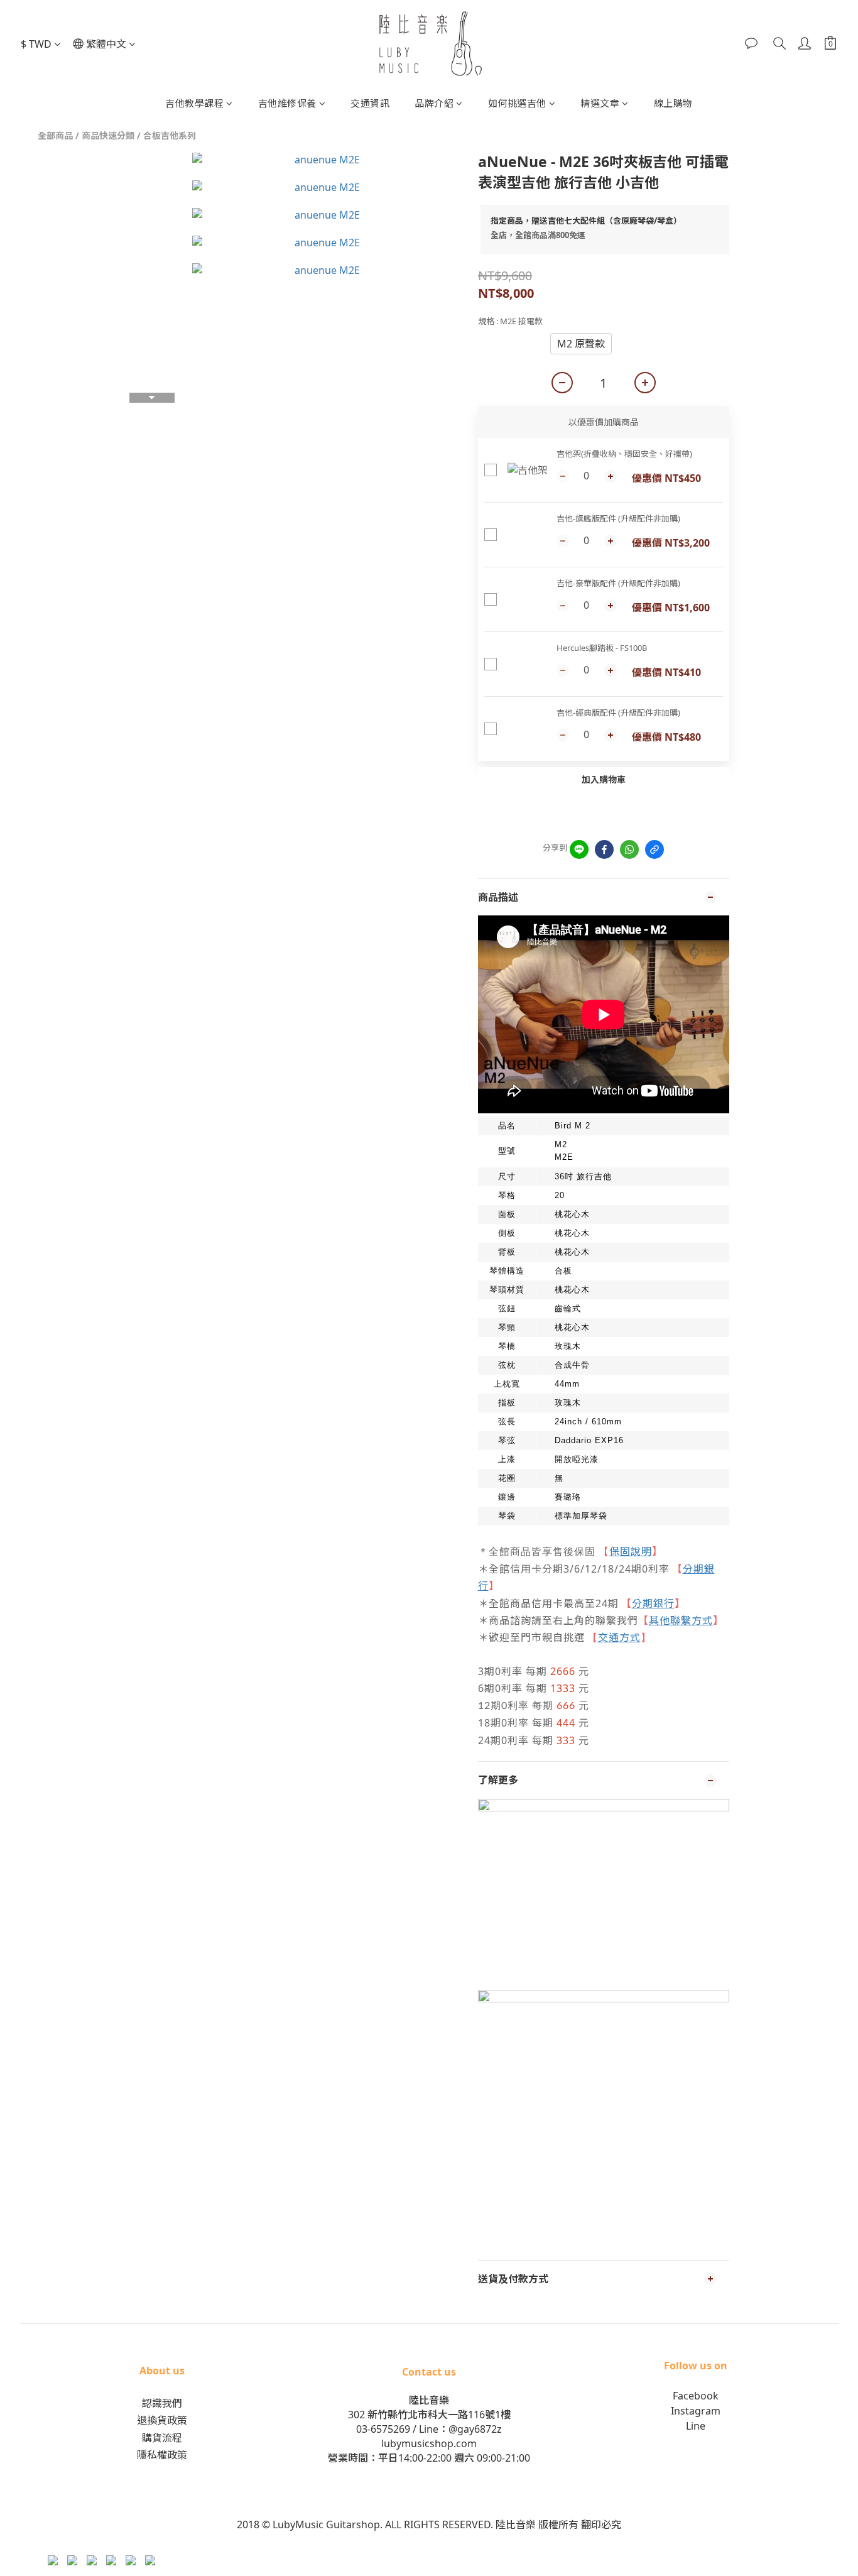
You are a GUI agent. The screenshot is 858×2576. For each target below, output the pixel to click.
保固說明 (631, 1551)
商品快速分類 (108, 135)
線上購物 (673, 103)
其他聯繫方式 (681, 1620)
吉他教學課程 (194, 103)
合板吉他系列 (170, 135)
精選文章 (600, 103)
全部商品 (55, 135)
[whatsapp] (629, 849)
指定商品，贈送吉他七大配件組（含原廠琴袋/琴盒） (586, 221)
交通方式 (619, 1637)
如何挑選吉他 (517, 103)
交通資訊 (370, 103)
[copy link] (654, 849)
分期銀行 (653, 1603)
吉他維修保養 (287, 103)
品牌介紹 (434, 103)
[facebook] (604, 849)
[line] (579, 849)
